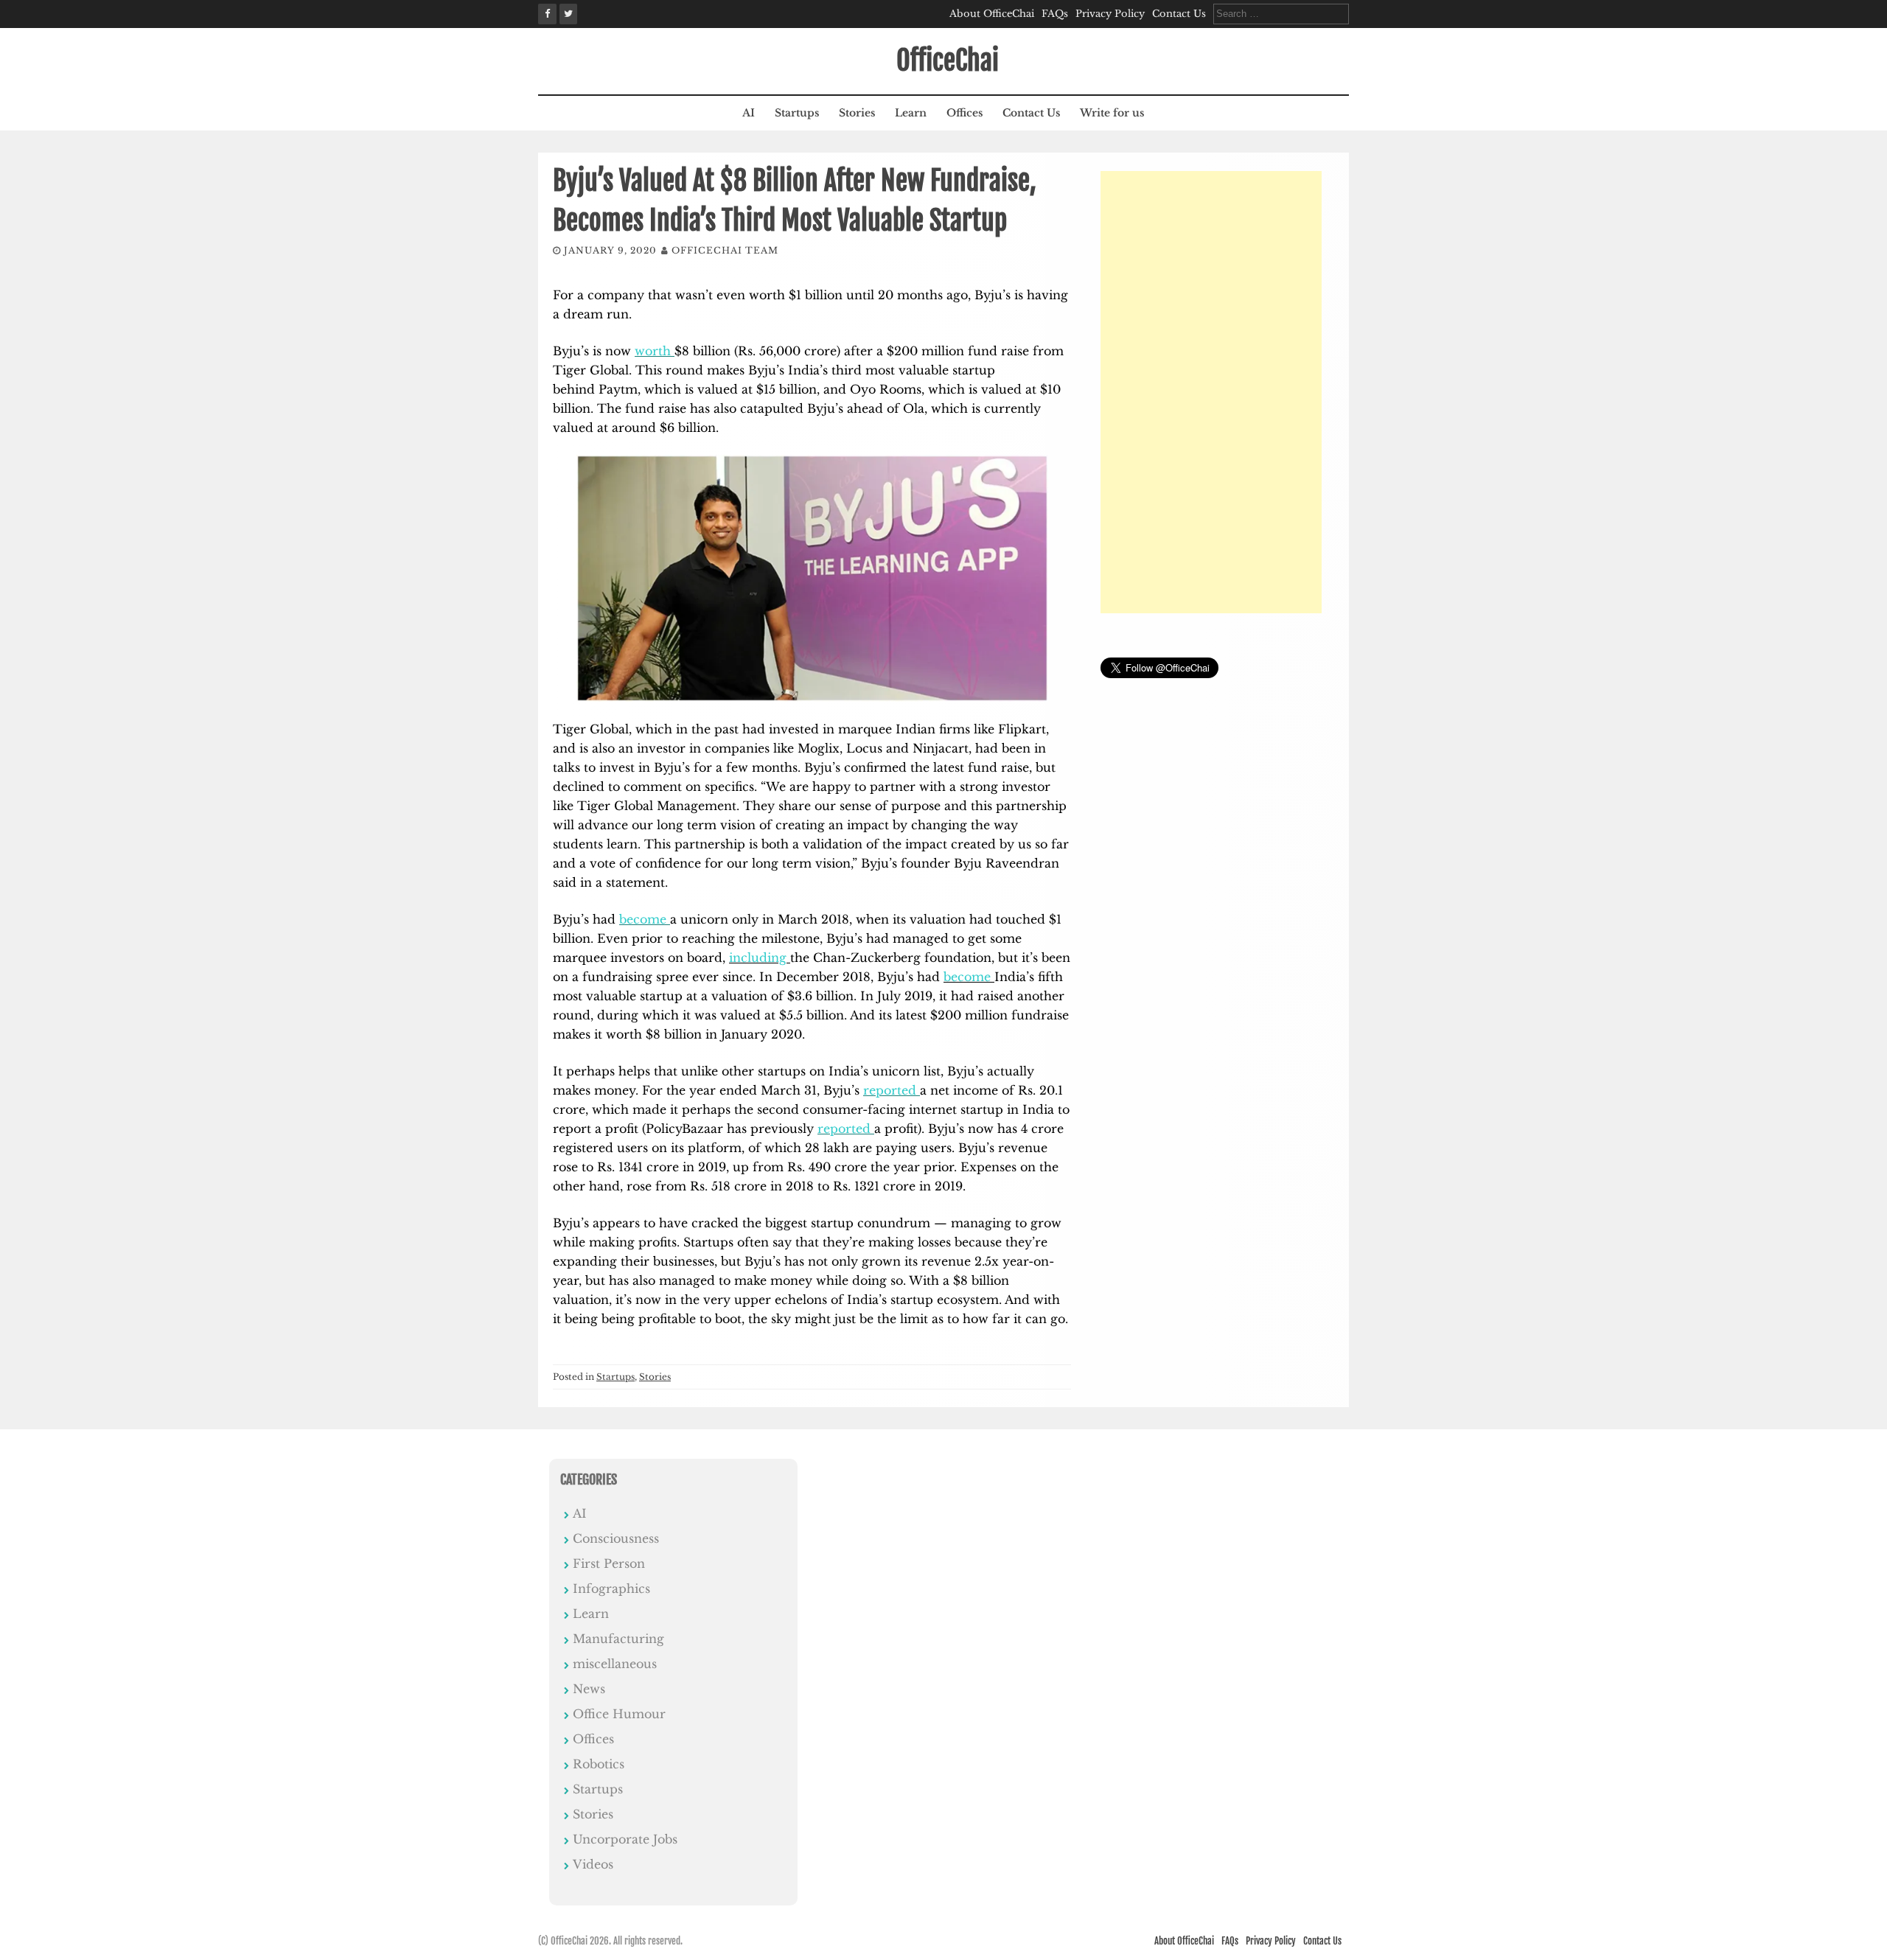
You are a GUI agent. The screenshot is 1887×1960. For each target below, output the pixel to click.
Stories (857, 113)
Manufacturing (618, 1639)
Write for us (1112, 113)
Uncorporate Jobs (625, 1839)
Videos (593, 1864)
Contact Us (1179, 14)
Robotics (599, 1764)
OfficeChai (948, 61)
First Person (609, 1563)
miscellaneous (615, 1664)
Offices (965, 113)
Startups (797, 113)
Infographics (611, 1588)
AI (749, 113)
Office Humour (619, 1714)
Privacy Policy (1110, 14)
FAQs (1055, 14)
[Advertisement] (1211, 392)
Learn (911, 113)
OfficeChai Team (725, 250)
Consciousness (616, 1538)
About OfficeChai (992, 14)
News (589, 1689)
